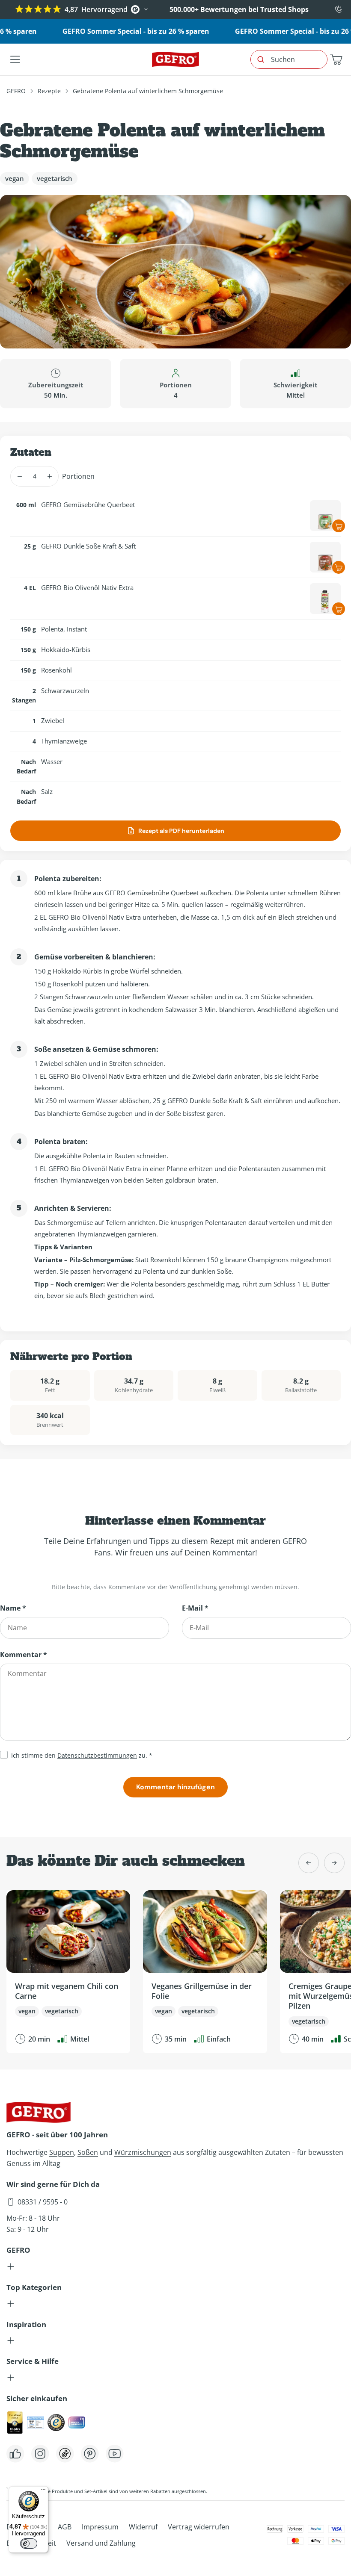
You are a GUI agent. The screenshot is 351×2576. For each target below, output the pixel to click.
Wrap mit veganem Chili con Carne (67, 1991)
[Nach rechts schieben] (334, 1863)
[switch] (29, 2544)
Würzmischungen (143, 2152)
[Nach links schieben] (309, 1863)
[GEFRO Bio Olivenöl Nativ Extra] (325, 599)
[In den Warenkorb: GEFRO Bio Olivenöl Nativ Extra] (339, 609)
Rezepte (49, 91)
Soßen (88, 2152)
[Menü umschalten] (15, 59)
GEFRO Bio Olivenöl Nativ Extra (87, 587)
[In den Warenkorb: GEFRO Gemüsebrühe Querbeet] (339, 526)
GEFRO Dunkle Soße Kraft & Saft (88, 546)
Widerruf (143, 2527)
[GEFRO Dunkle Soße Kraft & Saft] (325, 557)
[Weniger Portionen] (19, 476)
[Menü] (43, 2491)
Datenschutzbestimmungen (97, 1755)
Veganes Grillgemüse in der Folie (202, 1991)
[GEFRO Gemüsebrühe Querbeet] (325, 516)
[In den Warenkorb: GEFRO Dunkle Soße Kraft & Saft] (339, 567)
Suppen (62, 2152)
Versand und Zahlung (101, 2543)
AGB (65, 2527)
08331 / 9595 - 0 (43, 2202)
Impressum (100, 2527)
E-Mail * (195, 1608)
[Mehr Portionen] (49, 476)
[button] (336, 59)
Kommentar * (24, 1655)
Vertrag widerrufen (199, 2527)
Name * (13, 1608)
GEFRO (16, 91)
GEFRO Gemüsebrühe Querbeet (88, 505)
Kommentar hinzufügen (175, 1787)
